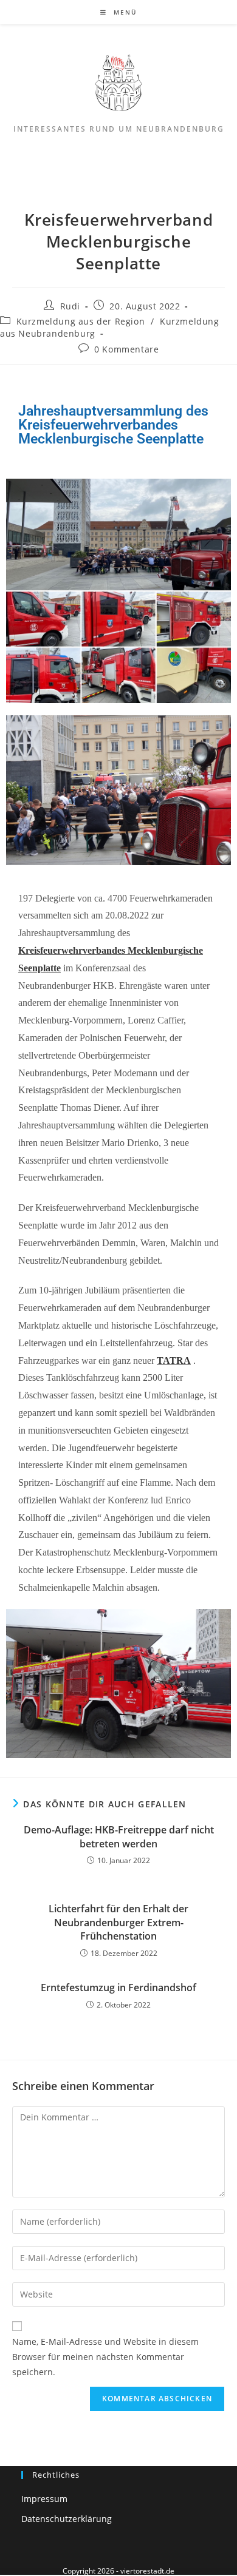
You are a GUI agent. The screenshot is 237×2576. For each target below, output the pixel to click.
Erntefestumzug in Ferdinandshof (118, 1988)
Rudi (70, 306)
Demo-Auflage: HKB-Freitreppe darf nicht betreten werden (119, 1836)
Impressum (44, 2499)
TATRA (174, 1360)
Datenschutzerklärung (67, 2519)
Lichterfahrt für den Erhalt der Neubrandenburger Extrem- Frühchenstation (118, 1922)
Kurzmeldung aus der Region (81, 321)
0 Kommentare (126, 349)
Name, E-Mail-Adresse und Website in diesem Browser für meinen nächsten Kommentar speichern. (105, 2357)
